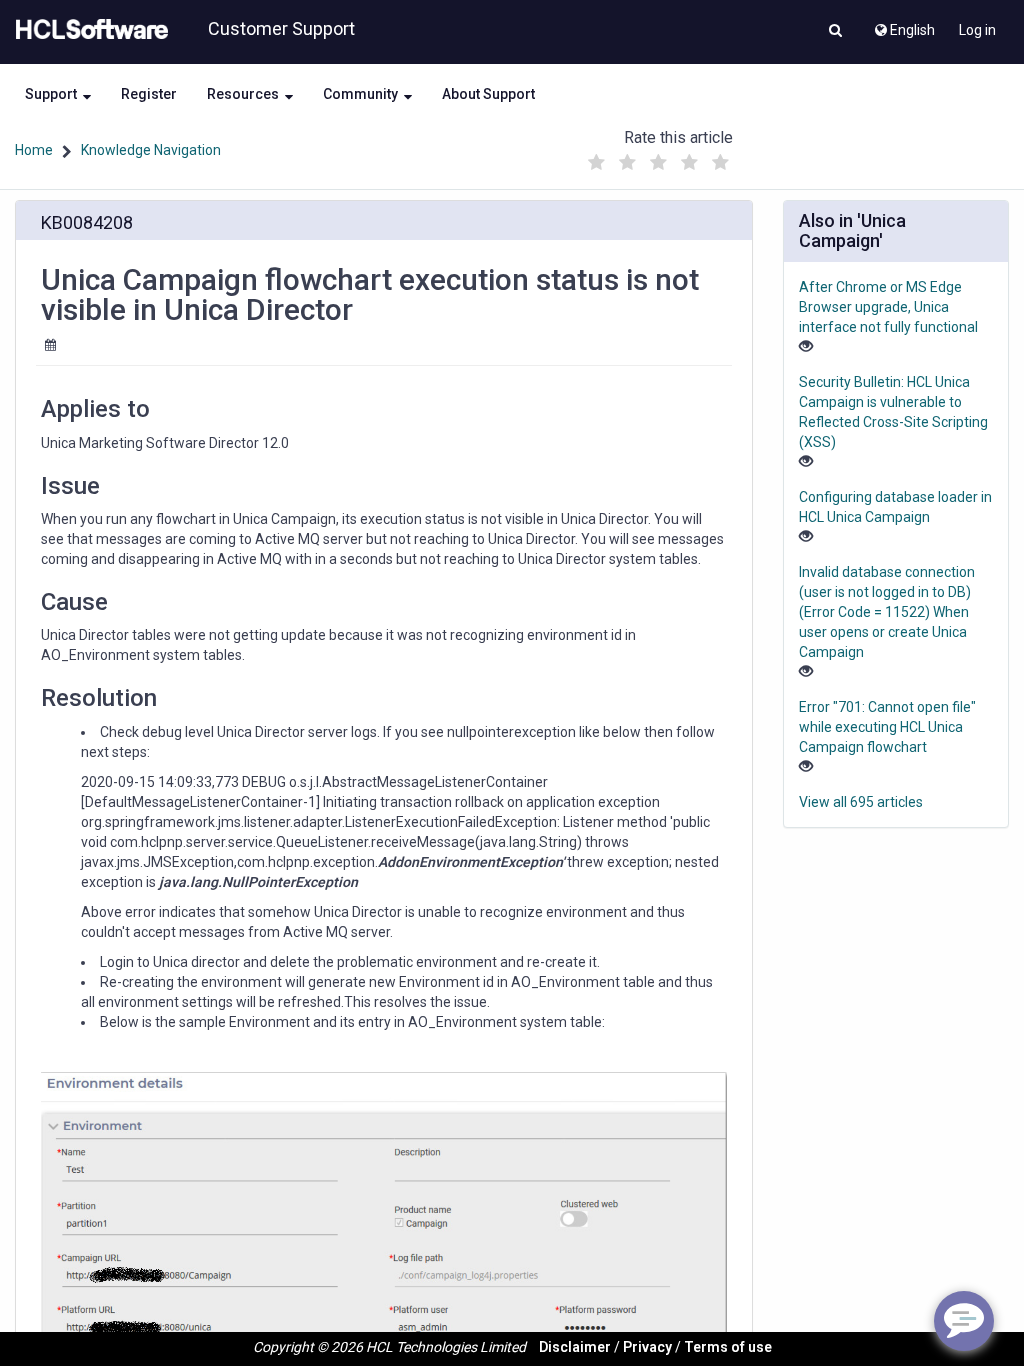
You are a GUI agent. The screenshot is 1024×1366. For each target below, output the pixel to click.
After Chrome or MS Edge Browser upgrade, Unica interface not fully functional (888, 307)
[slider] (659, 157)
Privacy (647, 1347)
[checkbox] (597, 163)
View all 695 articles (861, 802)
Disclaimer (575, 1347)
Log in (977, 30)
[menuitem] (903, 25)
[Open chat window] (964, 1321)
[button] (835, 32)
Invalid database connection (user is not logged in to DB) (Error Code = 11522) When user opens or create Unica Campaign (887, 612)
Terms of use (728, 1347)
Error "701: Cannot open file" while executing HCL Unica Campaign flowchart (887, 727)
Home (34, 150)
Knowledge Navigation (151, 150)
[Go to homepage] (88, 30)
